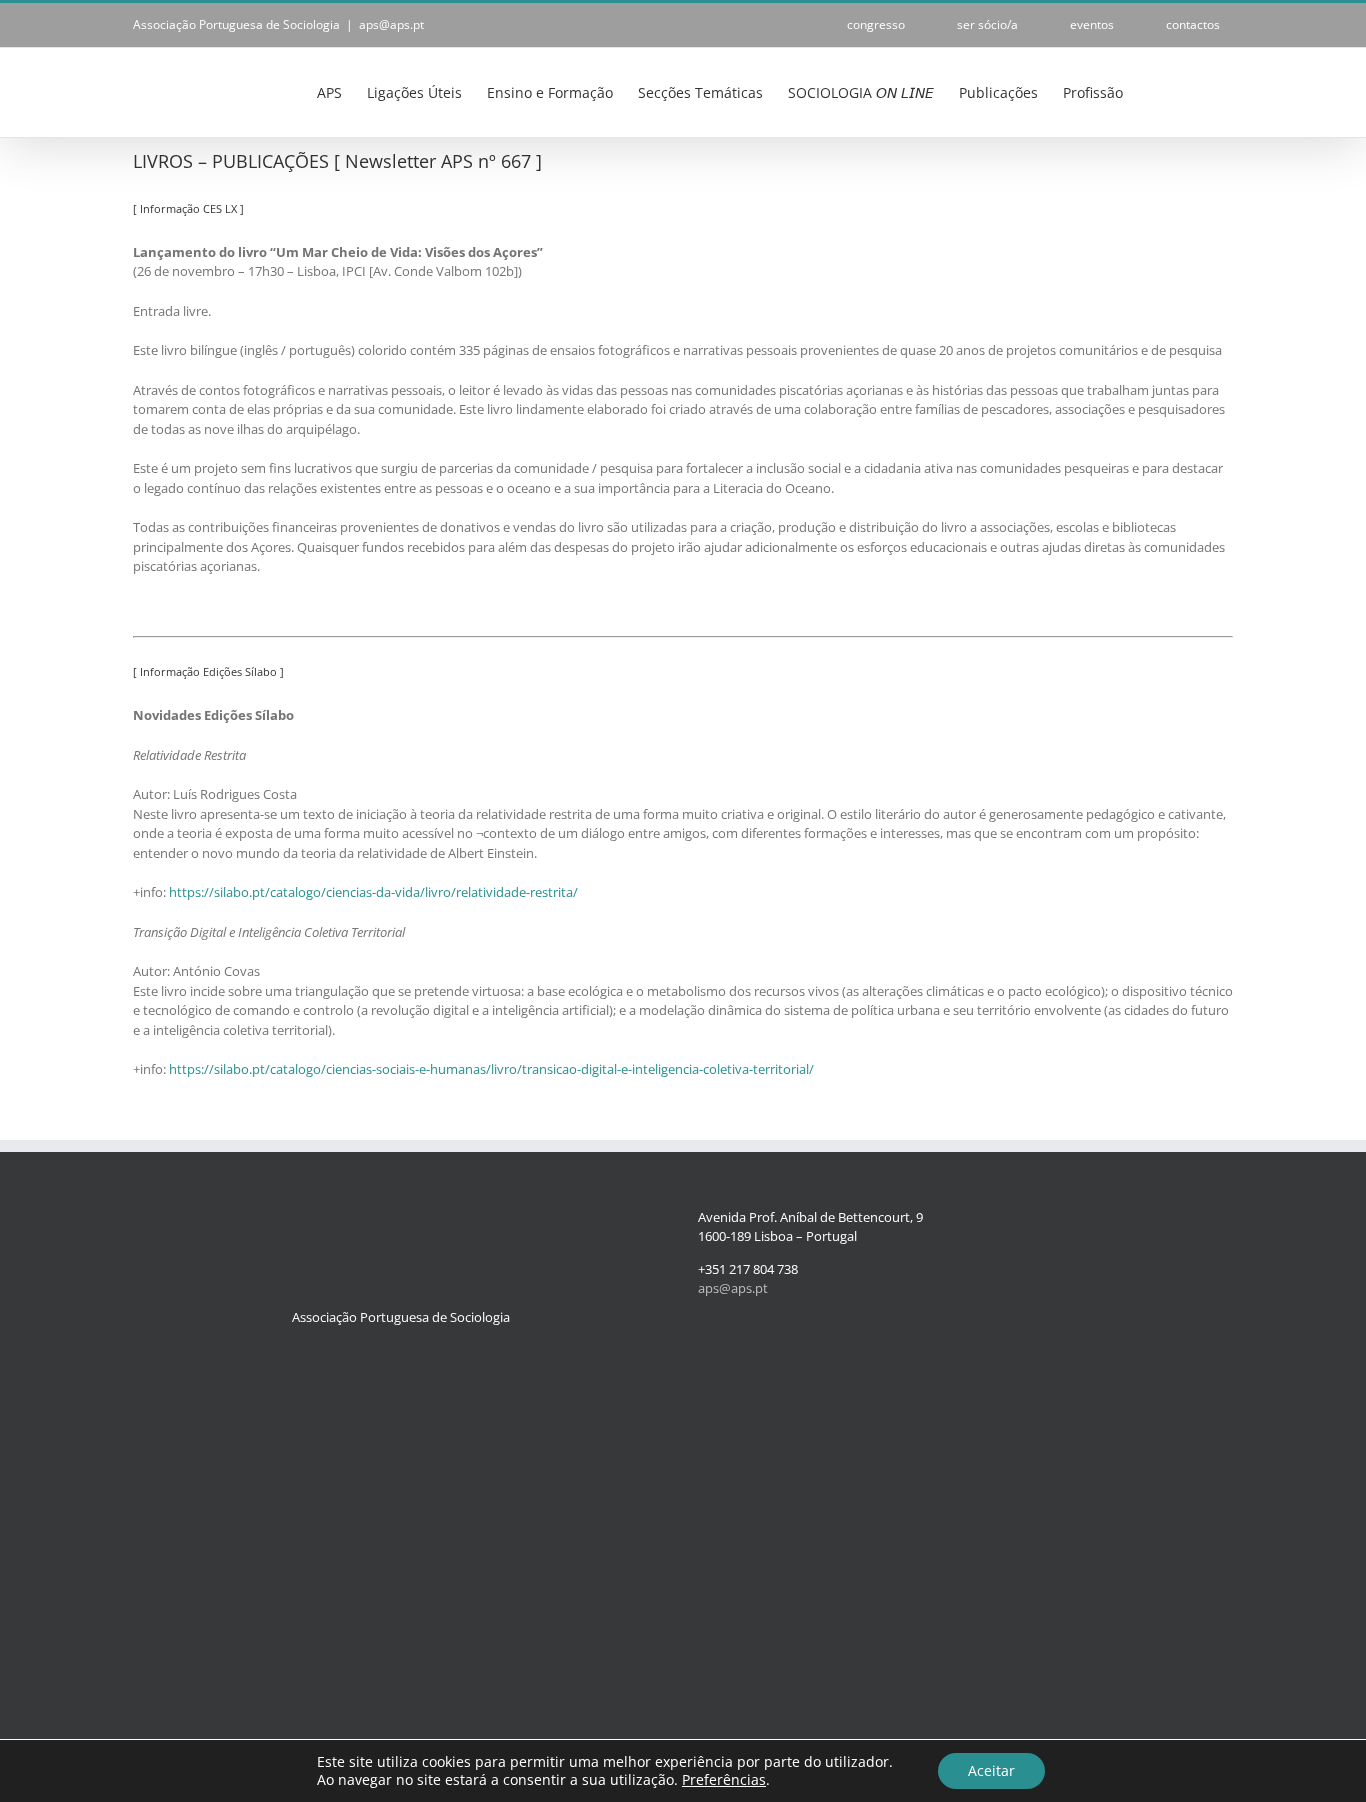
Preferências (724, 1780)
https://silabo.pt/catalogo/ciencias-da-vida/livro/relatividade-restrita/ (373, 892)
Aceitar (991, 1770)
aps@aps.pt (391, 24)
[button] (1202, 91)
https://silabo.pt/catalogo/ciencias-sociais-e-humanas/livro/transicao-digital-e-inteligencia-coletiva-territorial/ (491, 1069)
